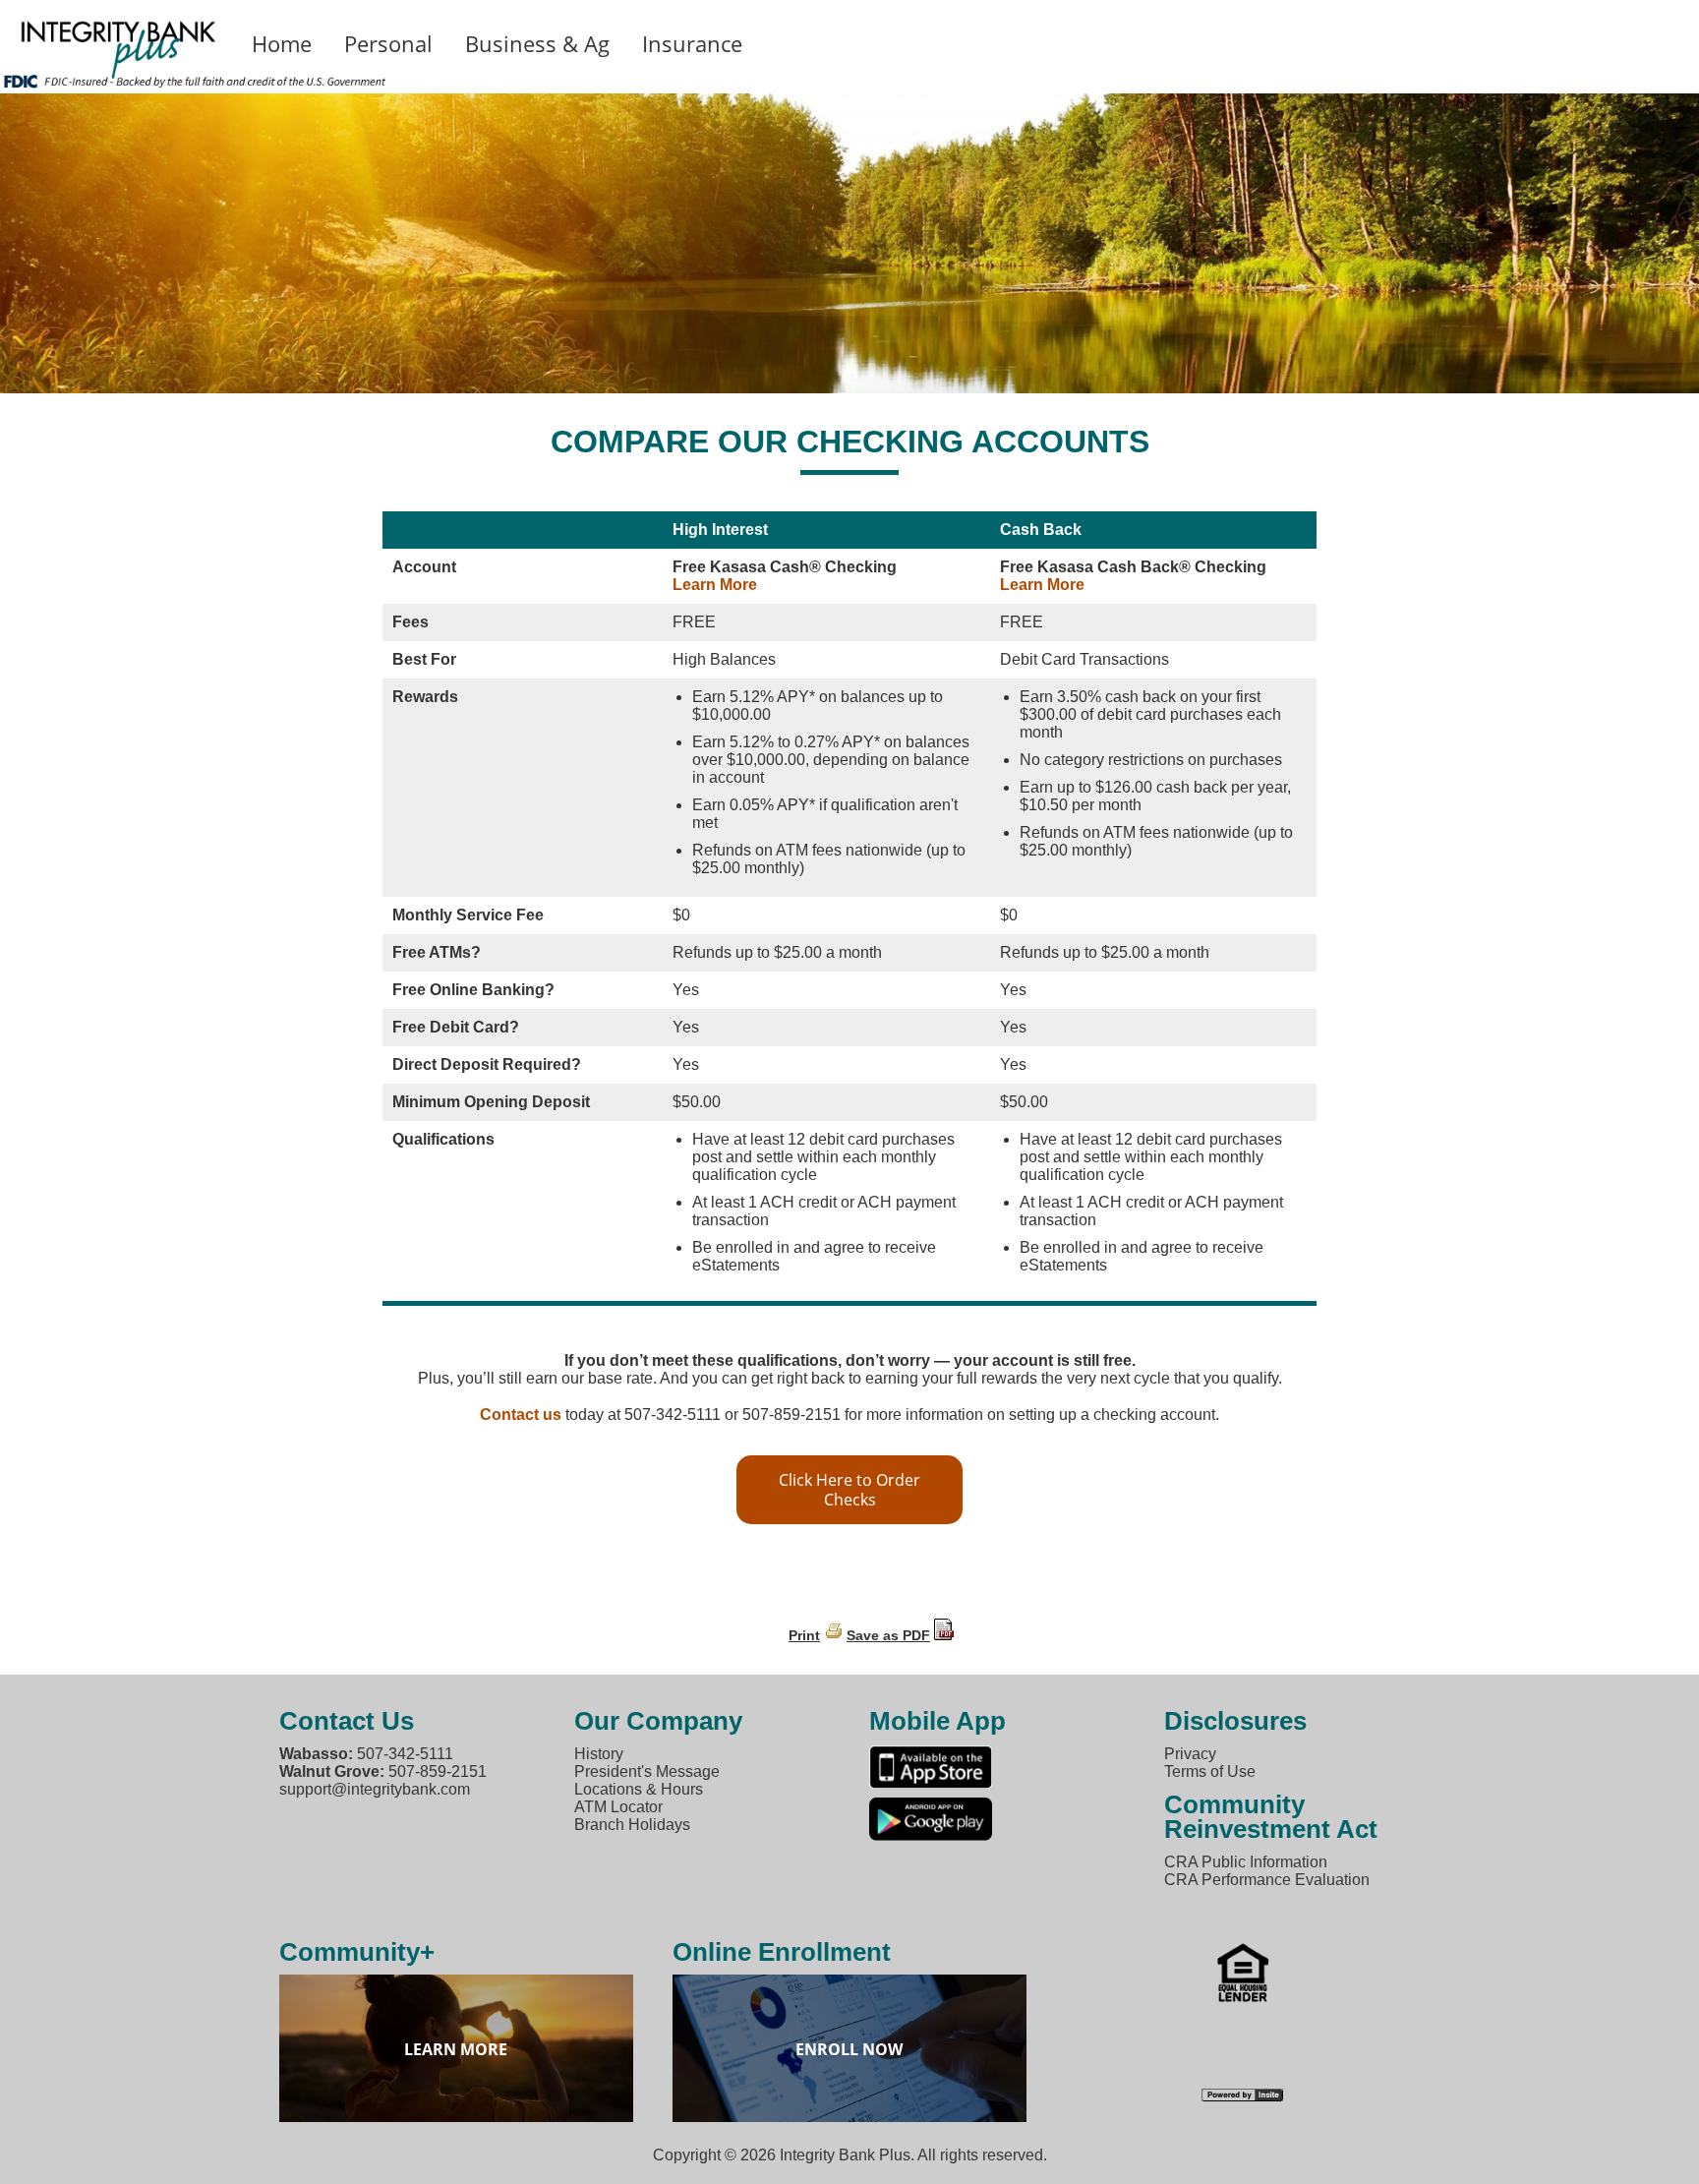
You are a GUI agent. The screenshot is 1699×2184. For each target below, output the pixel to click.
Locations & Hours (639, 1789)
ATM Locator (618, 1807)
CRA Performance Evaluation (1267, 1880)
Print (804, 1635)
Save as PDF (888, 1635)
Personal (388, 43)
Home (282, 43)
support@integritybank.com (375, 1789)
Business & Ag (537, 43)
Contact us (521, 1415)
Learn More (715, 585)
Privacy (1190, 1754)
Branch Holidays (632, 1825)
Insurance (692, 43)
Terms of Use (1210, 1771)
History (599, 1754)
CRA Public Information (1246, 1862)
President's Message (647, 1771)
